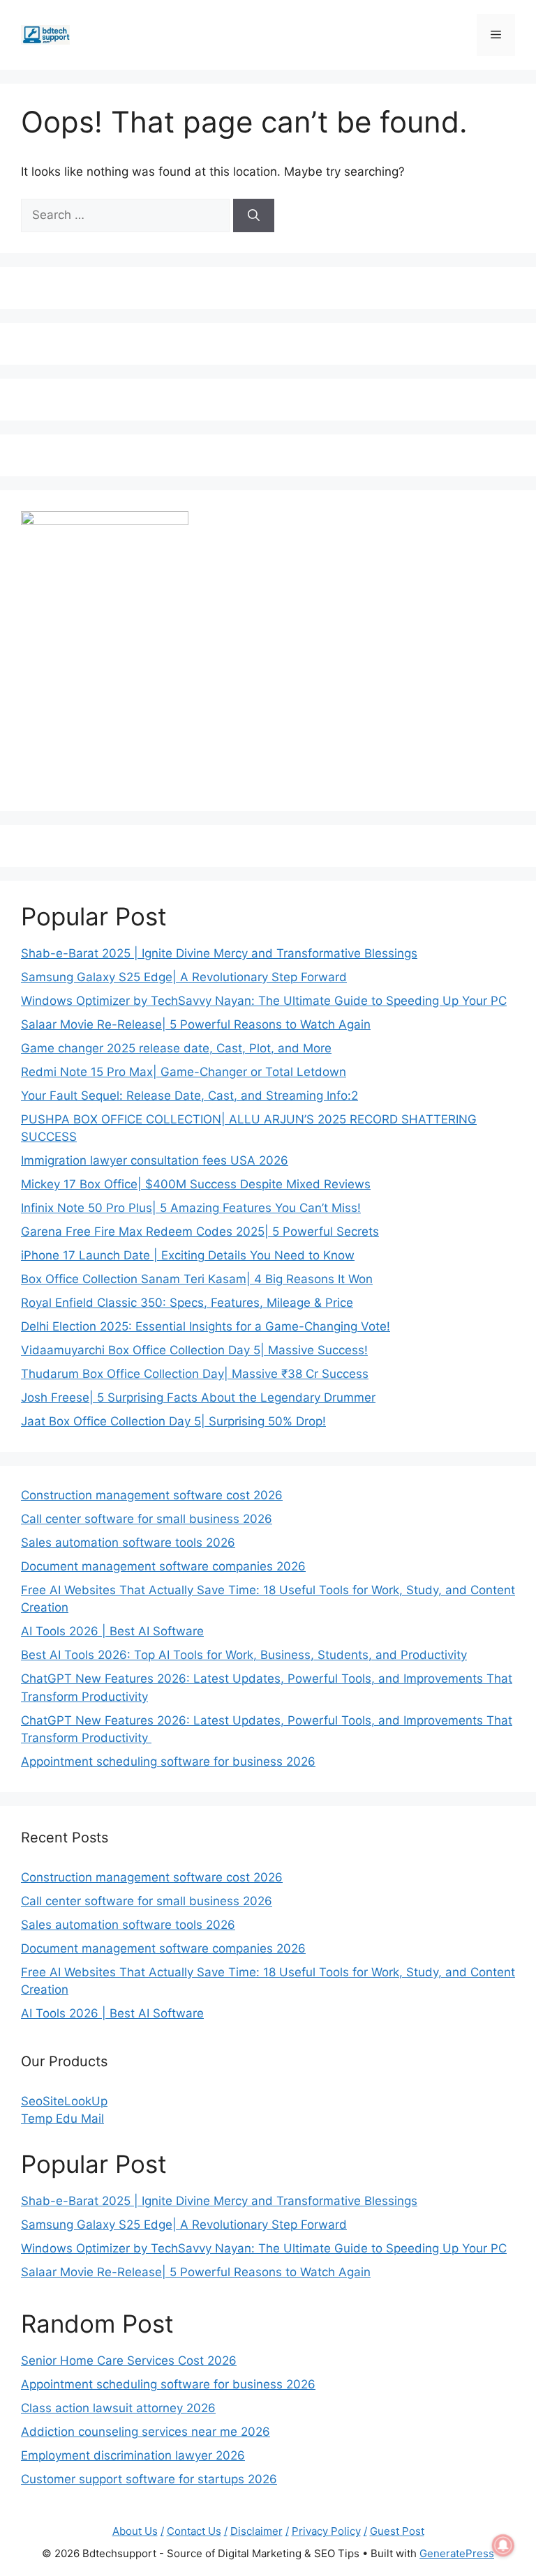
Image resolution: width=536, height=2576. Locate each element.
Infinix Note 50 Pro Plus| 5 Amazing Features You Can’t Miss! (191, 1208)
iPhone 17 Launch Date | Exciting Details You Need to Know (188, 1255)
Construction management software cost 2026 (152, 1495)
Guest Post (397, 2531)
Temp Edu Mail (62, 2119)
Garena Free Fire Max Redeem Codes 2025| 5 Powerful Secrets (200, 1232)
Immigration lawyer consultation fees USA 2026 (155, 1160)
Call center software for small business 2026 (147, 1519)
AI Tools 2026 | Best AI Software (112, 1631)
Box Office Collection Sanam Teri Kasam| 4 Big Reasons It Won (197, 1279)
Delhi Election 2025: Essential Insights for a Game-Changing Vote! (206, 1326)
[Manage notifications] (503, 2545)
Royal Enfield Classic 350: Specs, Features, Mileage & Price (187, 1303)
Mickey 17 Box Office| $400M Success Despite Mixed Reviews (196, 1184)
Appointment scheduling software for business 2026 (168, 1761)
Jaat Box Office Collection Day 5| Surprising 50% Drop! (173, 1421)
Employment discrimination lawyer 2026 (133, 2455)
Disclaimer (256, 2531)
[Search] (254, 215)
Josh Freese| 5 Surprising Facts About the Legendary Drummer (198, 1397)
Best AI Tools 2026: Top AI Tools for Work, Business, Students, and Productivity (244, 1655)
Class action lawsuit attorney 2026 (118, 2408)
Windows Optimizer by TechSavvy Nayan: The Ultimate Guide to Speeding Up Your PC (264, 1001)
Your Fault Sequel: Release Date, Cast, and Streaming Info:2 (189, 1096)
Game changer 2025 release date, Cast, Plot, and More (176, 1048)
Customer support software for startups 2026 (149, 2479)
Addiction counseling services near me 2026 (146, 2432)
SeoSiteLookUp (64, 2101)
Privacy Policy (326, 2531)
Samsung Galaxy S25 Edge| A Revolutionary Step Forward (184, 977)
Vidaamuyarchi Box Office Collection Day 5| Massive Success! (194, 1350)
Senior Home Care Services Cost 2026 (129, 2361)
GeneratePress (457, 2553)
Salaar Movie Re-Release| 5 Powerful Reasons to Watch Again (196, 1024)
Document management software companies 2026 (163, 1566)
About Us (135, 2531)
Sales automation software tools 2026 (128, 1543)
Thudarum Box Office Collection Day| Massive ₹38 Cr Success (195, 1374)
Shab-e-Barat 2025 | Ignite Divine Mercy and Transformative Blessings (219, 953)
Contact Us (194, 2531)
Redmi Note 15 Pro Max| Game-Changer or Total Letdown (184, 1072)
